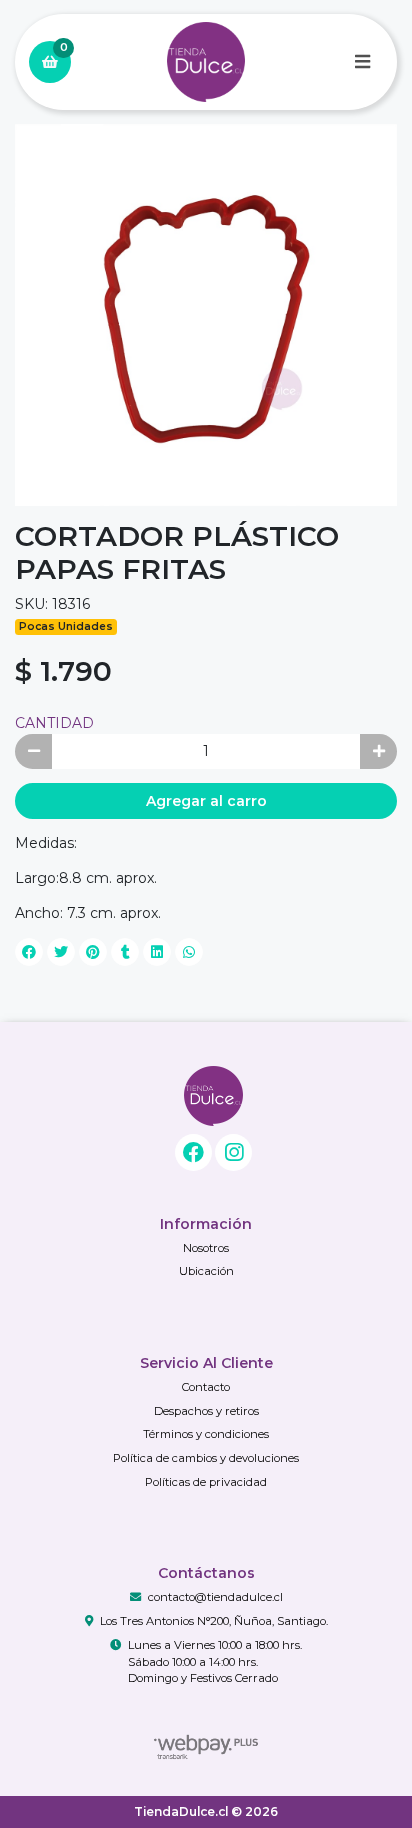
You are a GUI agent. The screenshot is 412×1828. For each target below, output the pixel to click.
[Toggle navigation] (362, 62)
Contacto (206, 1387)
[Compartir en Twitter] (61, 952)
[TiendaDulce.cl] (206, 62)
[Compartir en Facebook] (29, 952)
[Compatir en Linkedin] (157, 952)
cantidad (54, 723)
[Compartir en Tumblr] (125, 952)
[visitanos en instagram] (233, 1152)
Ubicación (206, 1271)
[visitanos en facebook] (193, 1152)
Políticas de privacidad (206, 1482)
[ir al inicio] (213, 1096)
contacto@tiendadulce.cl (215, 1597)
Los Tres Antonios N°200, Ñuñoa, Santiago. (214, 1621)
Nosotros (206, 1248)
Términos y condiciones (206, 1434)
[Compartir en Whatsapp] (189, 952)
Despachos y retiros (206, 1411)
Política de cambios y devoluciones (206, 1458)
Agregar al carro (206, 801)
